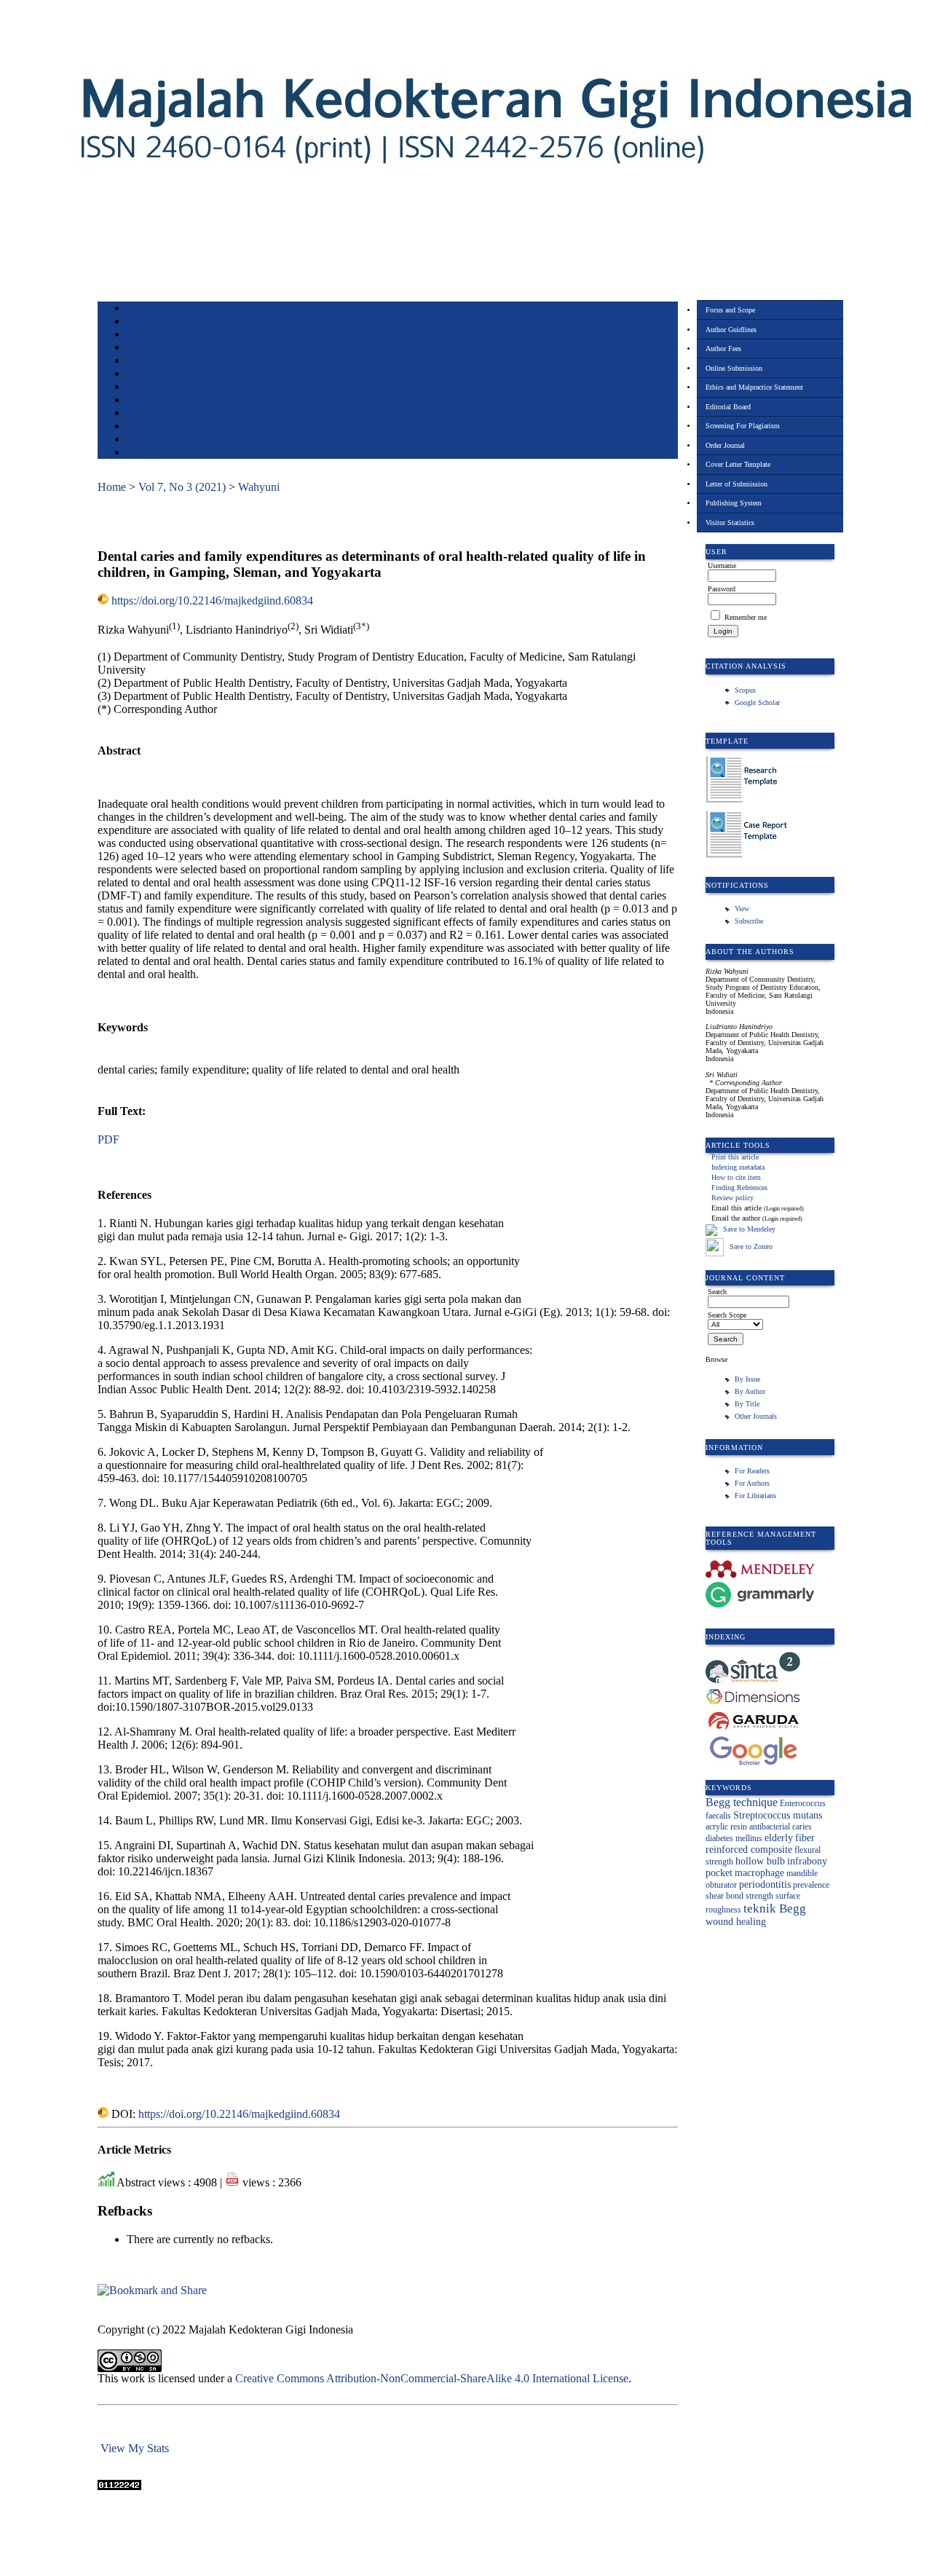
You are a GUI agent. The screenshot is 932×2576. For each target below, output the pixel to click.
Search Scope (727, 1315)
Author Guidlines (731, 330)
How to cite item (736, 1177)
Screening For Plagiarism (743, 426)
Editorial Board (728, 407)
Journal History (152, 440)
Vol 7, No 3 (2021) (182, 487)
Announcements (153, 401)
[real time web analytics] (119, 2486)
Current (139, 375)
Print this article (735, 1157)
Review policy (732, 1198)
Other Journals (756, 1416)
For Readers (752, 1471)
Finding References (739, 1187)
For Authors (752, 1483)
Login (137, 335)
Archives (141, 388)
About (137, 322)
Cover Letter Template (738, 464)
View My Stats (135, 2448)
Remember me (746, 617)
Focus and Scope (730, 310)
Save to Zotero (750, 1246)
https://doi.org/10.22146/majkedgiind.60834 (212, 600)
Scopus (745, 690)
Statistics (142, 414)
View (742, 909)
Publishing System (734, 503)
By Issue (747, 1379)
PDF (108, 1139)
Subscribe (749, 921)
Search (137, 362)
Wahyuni (259, 487)
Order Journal (725, 445)
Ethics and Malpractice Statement (754, 387)
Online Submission (734, 368)
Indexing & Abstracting (165, 427)
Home (136, 309)
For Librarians (755, 1496)
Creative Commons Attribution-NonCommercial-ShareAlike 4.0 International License (432, 2378)
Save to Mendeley (749, 1230)
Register (140, 348)
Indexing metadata (738, 1167)
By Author (750, 1391)
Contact (139, 453)
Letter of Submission (736, 484)
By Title (747, 1404)
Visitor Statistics (730, 523)
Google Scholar (757, 702)
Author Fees (723, 348)
